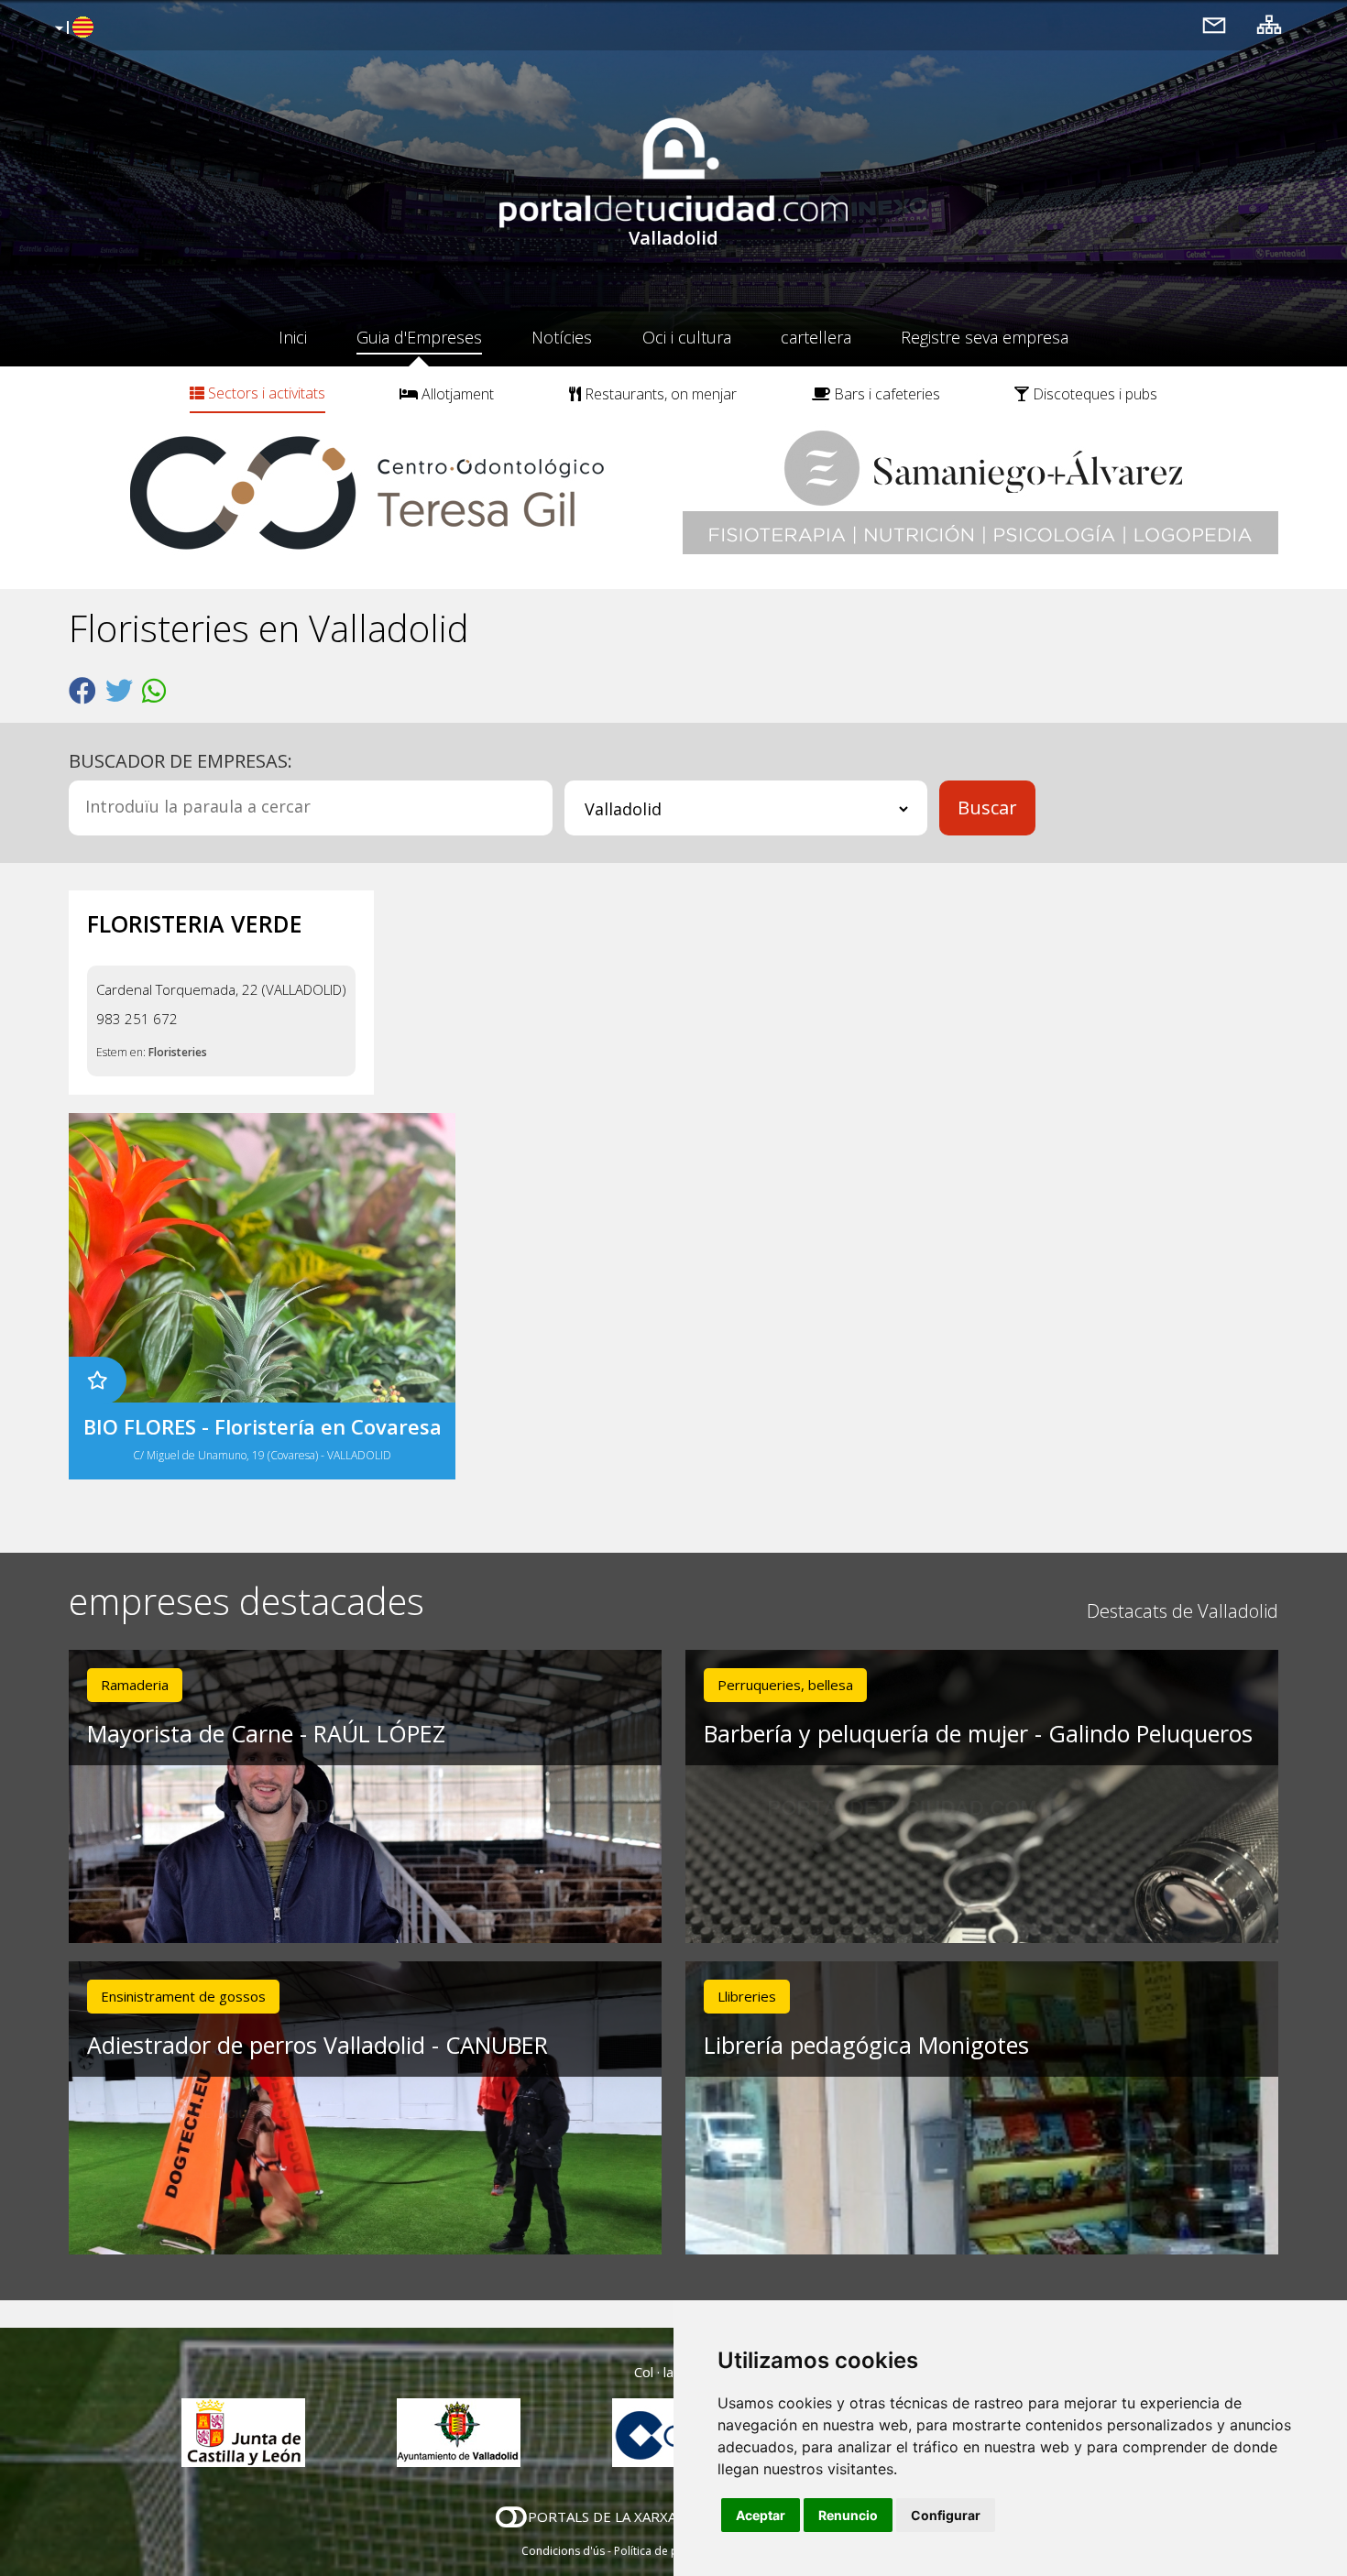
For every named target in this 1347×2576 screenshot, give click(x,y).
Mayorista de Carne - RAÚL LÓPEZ (266, 1733)
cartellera (816, 337)
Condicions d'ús (563, 2551)
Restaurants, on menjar (659, 394)
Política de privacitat (667, 2551)
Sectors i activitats (265, 393)
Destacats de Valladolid (1183, 1611)
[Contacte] (1214, 24)
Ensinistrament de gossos (183, 1996)
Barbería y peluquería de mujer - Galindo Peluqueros (978, 1733)
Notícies (562, 337)
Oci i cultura (687, 337)
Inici (293, 337)
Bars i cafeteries (885, 394)
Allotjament (456, 394)
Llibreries (747, 1996)
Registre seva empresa (985, 337)
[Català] (72, 28)
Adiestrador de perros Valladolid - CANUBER (318, 2045)
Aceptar (761, 2515)
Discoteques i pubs (1093, 394)
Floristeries (178, 1052)
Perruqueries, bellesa (785, 1685)
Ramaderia (135, 1685)
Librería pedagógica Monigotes (866, 2045)
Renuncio (848, 2515)
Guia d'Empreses (419, 337)
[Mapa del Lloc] (1269, 24)
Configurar (946, 2515)
